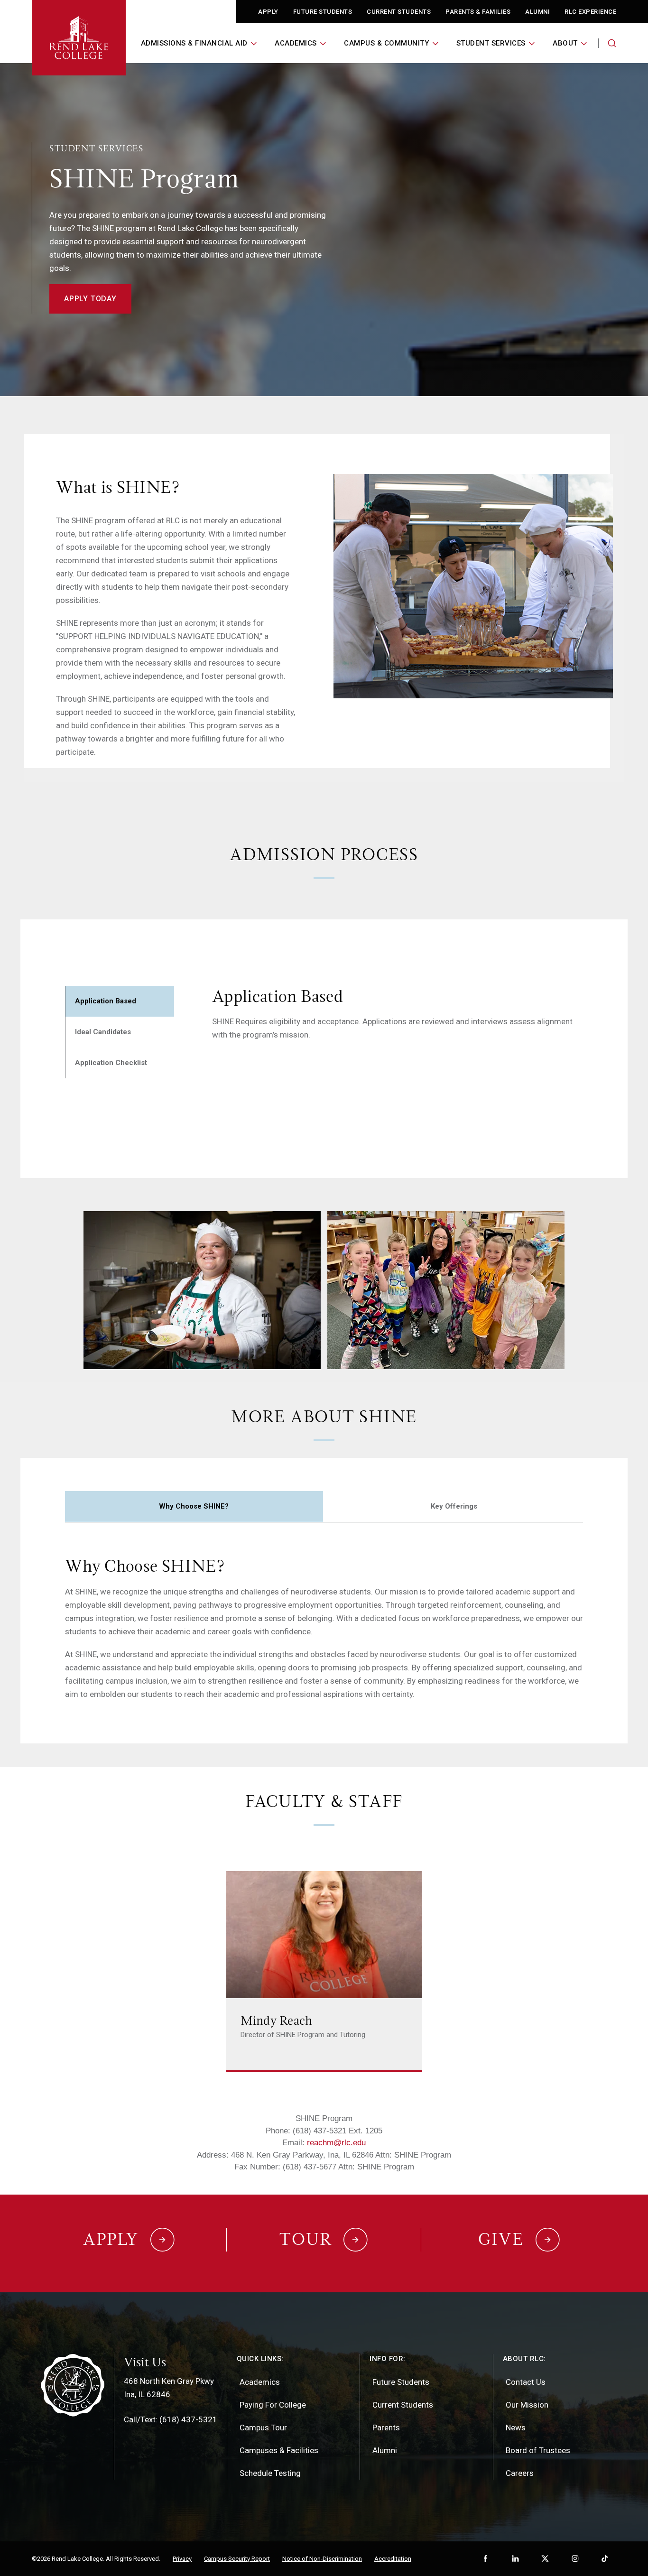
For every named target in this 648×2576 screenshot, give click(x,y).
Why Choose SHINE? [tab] (194, 1506)
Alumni (537, 12)
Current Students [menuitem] (403, 2405)
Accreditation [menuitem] (393, 2559)
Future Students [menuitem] (401, 2382)
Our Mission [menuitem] (527, 2405)
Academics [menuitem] (260, 2382)
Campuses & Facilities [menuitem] (279, 2450)
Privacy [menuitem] (182, 2559)
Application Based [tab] (106, 1001)
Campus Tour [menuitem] (263, 2428)
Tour (305, 2239)
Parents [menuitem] (386, 2428)
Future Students (323, 12)
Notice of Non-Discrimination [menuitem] (322, 2559)
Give (501, 2239)
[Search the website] (612, 43)
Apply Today (90, 299)
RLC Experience (590, 12)
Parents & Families (478, 12)
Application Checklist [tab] (111, 1063)
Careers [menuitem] (520, 2473)
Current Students (399, 12)
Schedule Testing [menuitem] (270, 2473)
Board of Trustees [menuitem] (538, 2450)
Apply (268, 12)
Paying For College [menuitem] (273, 2405)
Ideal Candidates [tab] (103, 1032)
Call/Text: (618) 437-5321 (171, 2419)
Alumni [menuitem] (385, 2450)
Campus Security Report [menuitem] (237, 2559)
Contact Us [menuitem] (526, 2382)
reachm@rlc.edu (336, 2143)
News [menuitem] (516, 2428)
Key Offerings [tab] (454, 1506)
